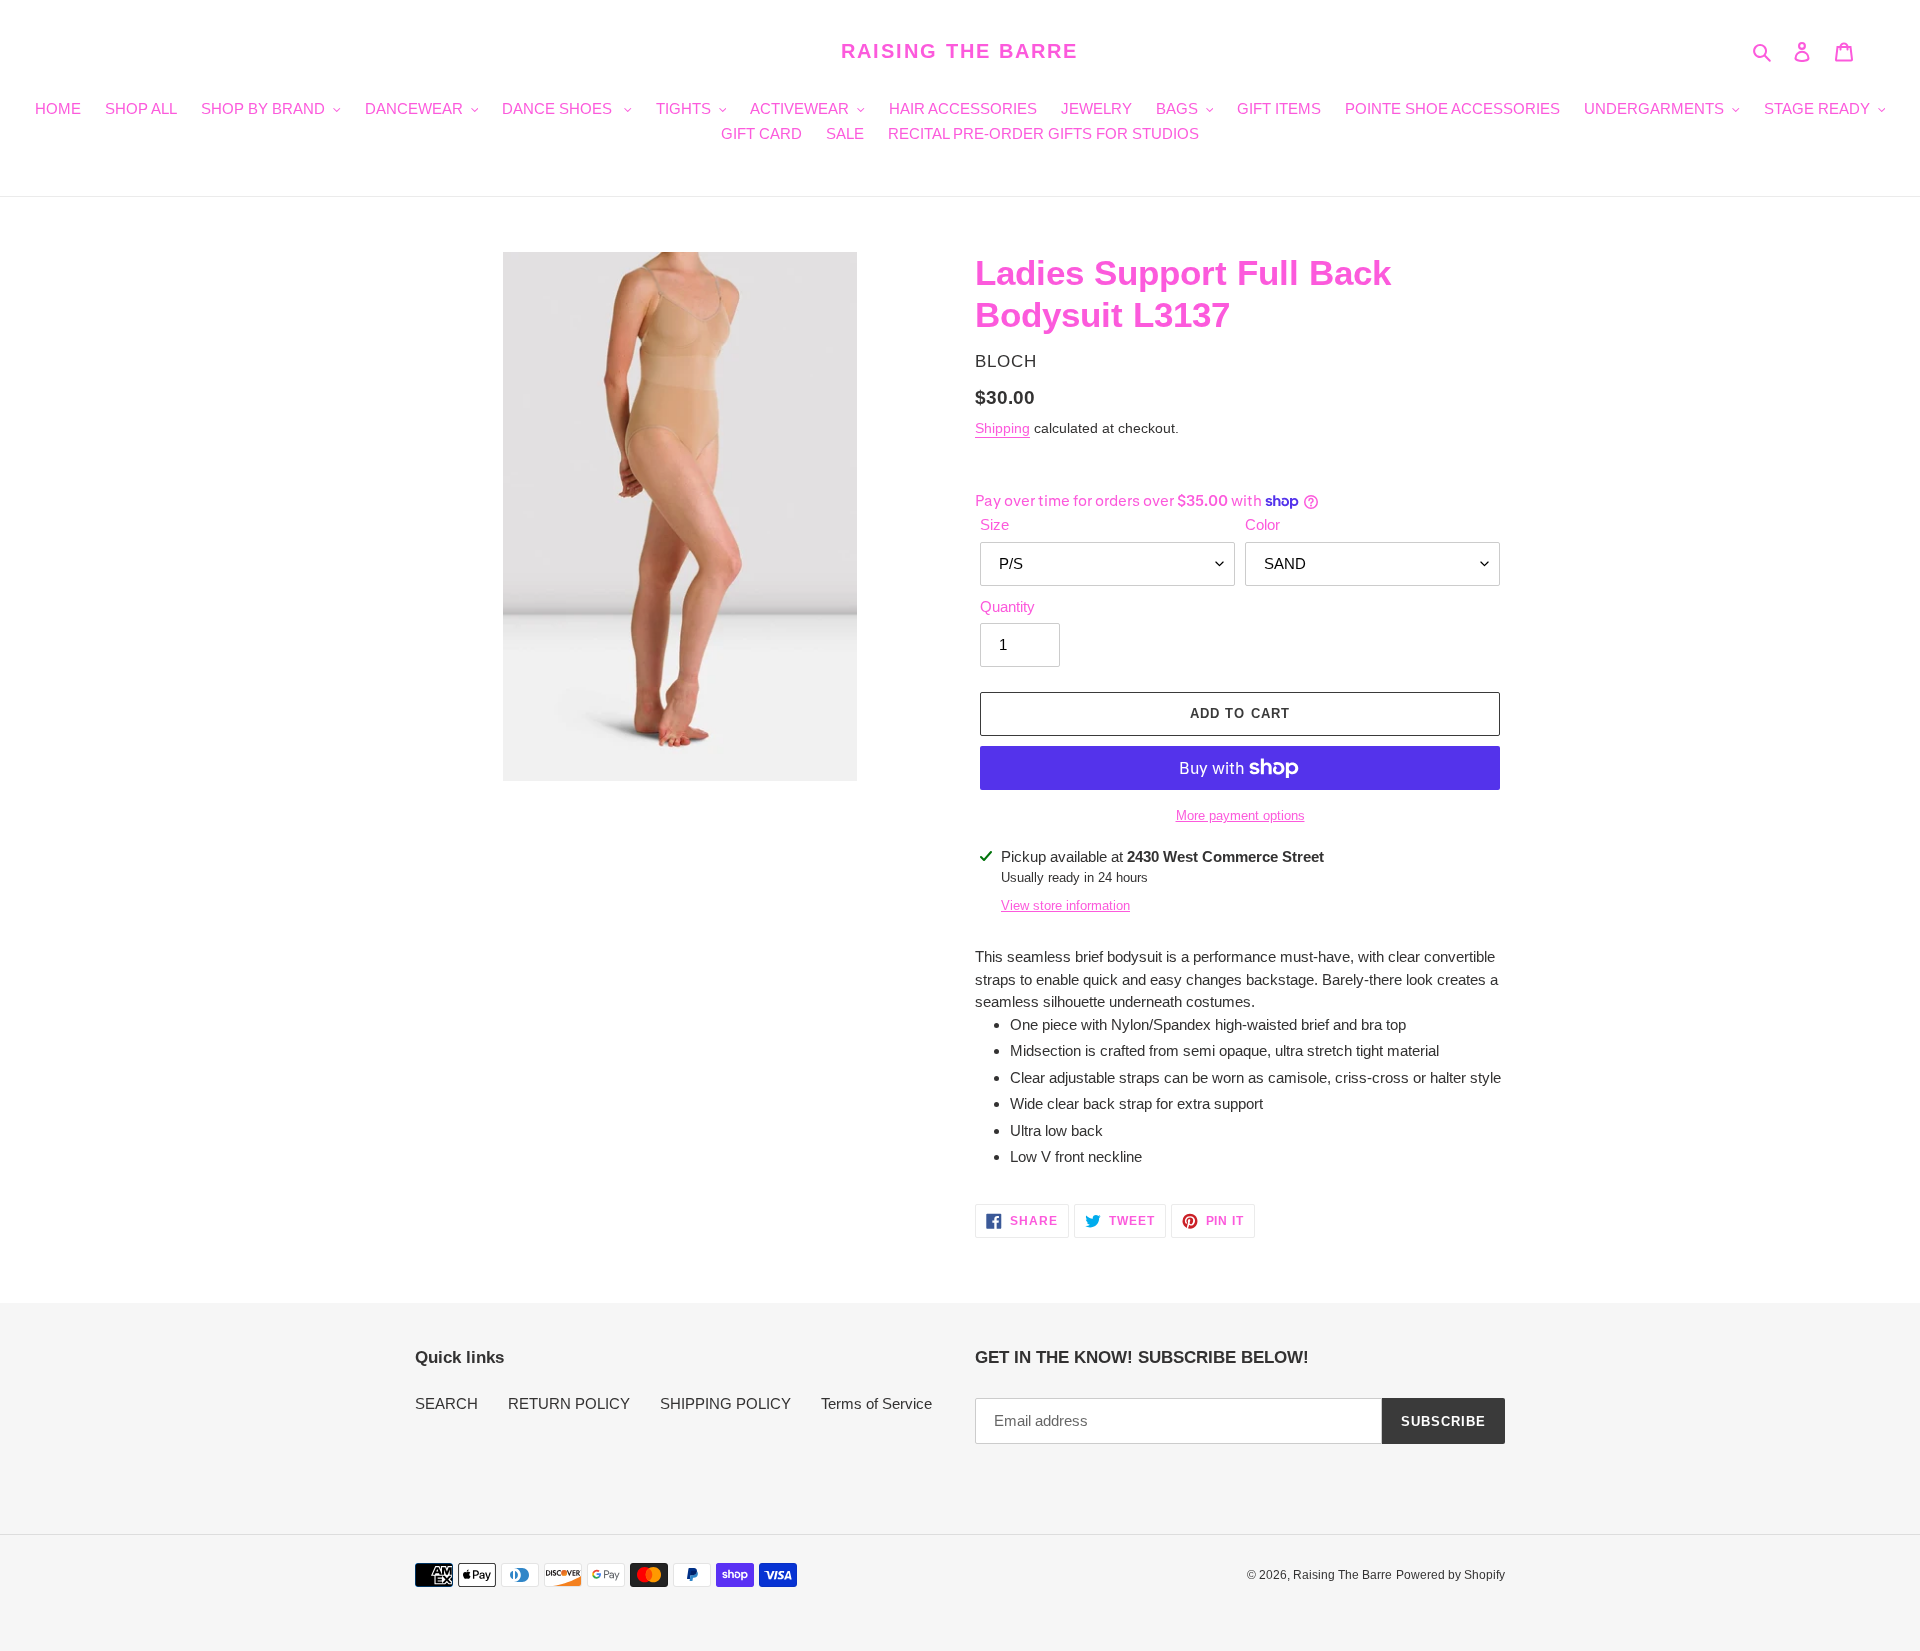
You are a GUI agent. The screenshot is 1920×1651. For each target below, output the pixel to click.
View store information (1065, 905)
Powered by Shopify (1450, 1575)
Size (994, 524)
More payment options (1240, 815)
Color (1262, 524)
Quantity (1007, 606)
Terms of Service (876, 1403)
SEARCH (446, 1403)
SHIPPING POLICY (725, 1403)
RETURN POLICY (569, 1403)
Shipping (1002, 428)
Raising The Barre (959, 51)
